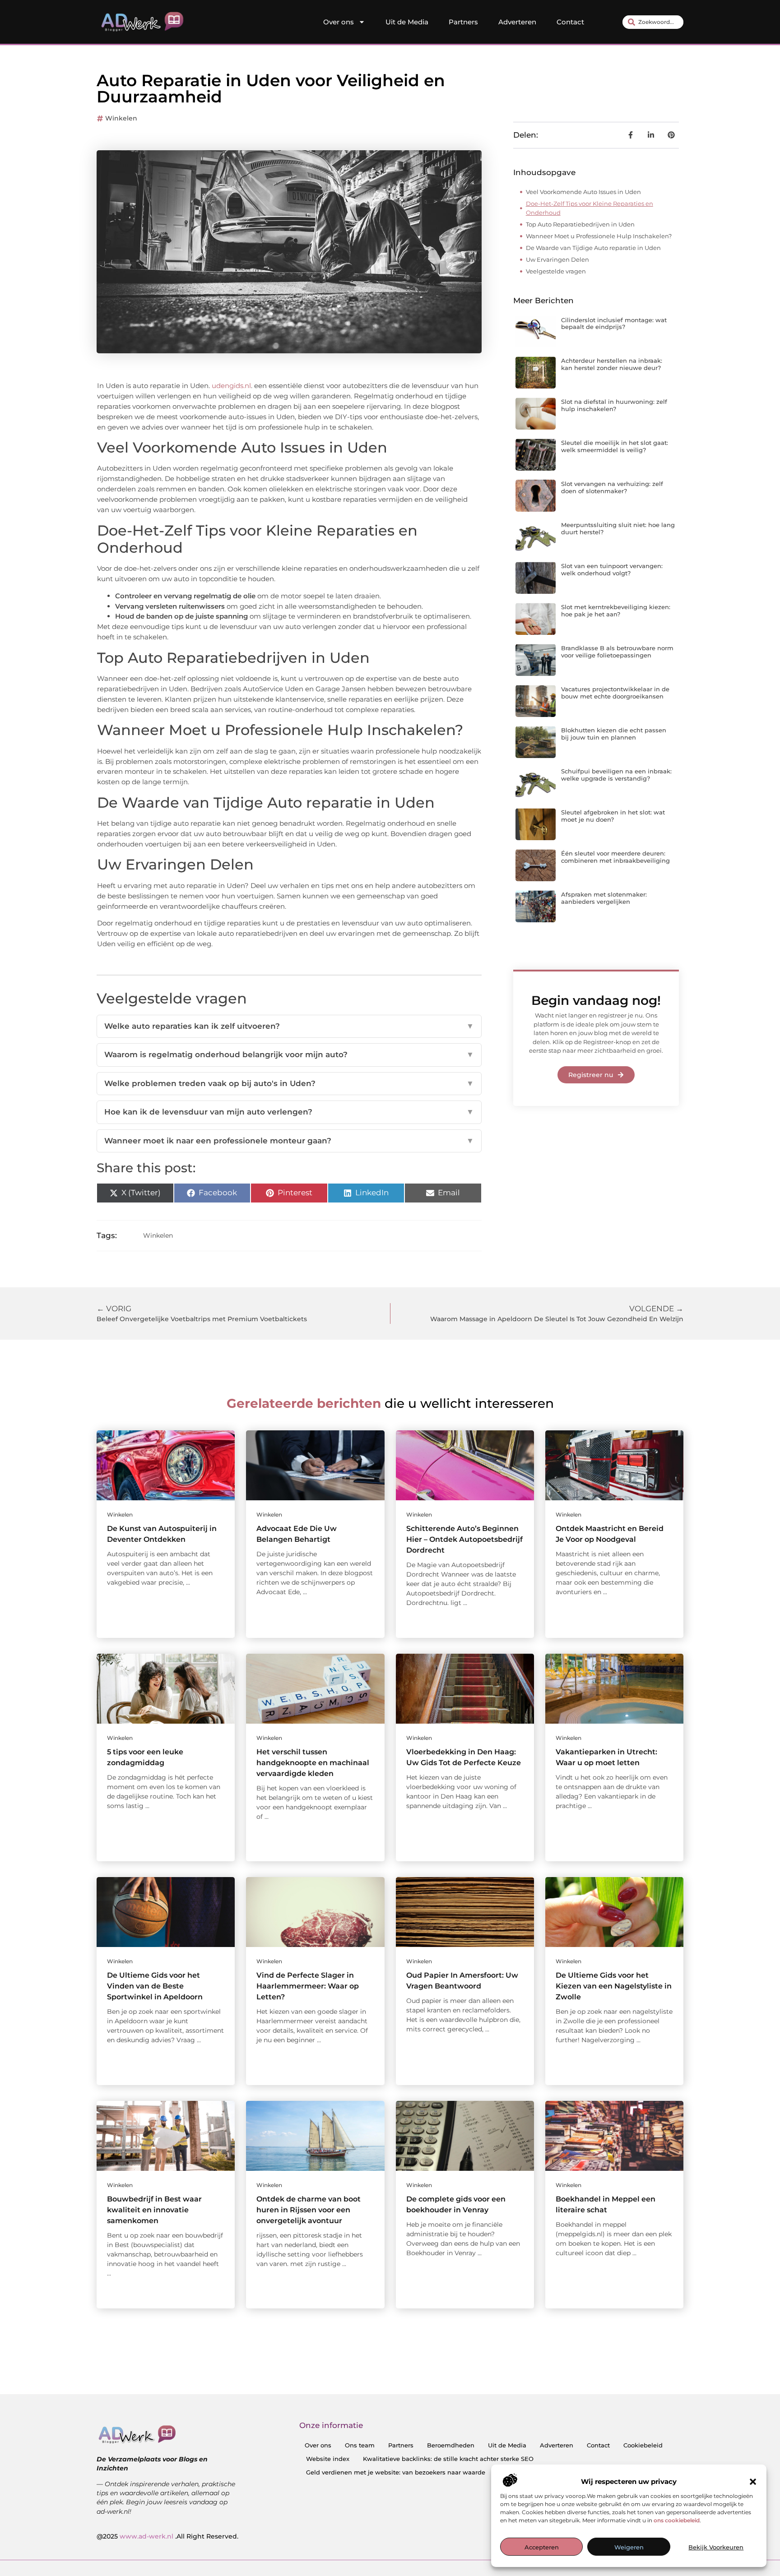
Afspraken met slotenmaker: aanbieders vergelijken (604, 898)
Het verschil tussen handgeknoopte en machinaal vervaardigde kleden (313, 1763)
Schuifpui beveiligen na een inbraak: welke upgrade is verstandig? (616, 775)
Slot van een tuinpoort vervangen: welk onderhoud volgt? (612, 569)
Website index (328, 2459)
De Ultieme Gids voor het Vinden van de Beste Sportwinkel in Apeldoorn (155, 1986)
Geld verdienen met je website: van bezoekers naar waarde (396, 2472)
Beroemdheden (451, 2445)
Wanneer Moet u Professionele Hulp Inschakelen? (599, 236)
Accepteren (542, 2547)
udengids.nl (231, 386)
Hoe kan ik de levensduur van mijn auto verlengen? (289, 1112)
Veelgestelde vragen (556, 271)
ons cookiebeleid (677, 2520)
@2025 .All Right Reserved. (167, 2536)
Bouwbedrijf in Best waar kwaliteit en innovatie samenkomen (154, 2210)
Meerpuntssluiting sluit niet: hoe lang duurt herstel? (618, 528)
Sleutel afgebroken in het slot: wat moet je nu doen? (613, 816)
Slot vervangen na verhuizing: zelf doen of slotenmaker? (612, 487)
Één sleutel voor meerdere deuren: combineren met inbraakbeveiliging (615, 857)
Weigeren (629, 2547)
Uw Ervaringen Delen (557, 259)
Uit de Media (407, 22)
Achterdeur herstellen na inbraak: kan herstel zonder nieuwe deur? (612, 364)
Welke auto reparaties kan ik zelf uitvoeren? (289, 1026)
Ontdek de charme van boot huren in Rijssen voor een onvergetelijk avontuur (309, 2210)
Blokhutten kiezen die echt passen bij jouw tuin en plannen (614, 734)
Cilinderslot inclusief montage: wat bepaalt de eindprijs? (614, 324)
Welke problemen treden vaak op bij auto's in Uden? (289, 1083)
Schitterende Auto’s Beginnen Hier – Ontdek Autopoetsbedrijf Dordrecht (464, 1539)
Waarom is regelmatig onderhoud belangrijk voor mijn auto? (289, 1054)
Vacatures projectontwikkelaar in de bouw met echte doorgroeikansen (615, 693)
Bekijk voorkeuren (716, 2547)
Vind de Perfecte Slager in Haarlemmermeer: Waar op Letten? (308, 1986)
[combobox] (653, 22)
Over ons (339, 22)
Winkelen (121, 118)
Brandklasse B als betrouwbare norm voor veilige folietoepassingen (617, 652)
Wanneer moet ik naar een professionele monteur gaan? (289, 1141)
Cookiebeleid (643, 2445)
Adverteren (517, 22)
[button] (753, 2482)
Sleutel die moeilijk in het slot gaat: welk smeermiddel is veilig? (615, 446)
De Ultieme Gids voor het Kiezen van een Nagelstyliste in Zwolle (614, 1986)
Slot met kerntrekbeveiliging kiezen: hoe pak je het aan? (616, 610)
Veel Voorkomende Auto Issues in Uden (583, 192)
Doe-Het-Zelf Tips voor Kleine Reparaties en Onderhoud (590, 208)
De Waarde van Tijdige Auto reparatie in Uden (593, 248)
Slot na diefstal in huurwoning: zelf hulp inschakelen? (614, 405)
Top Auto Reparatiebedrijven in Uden (580, 224)
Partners (463, 22)
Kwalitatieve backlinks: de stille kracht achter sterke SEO (448, 2459)
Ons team (360, 2445)
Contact (570, 22)
